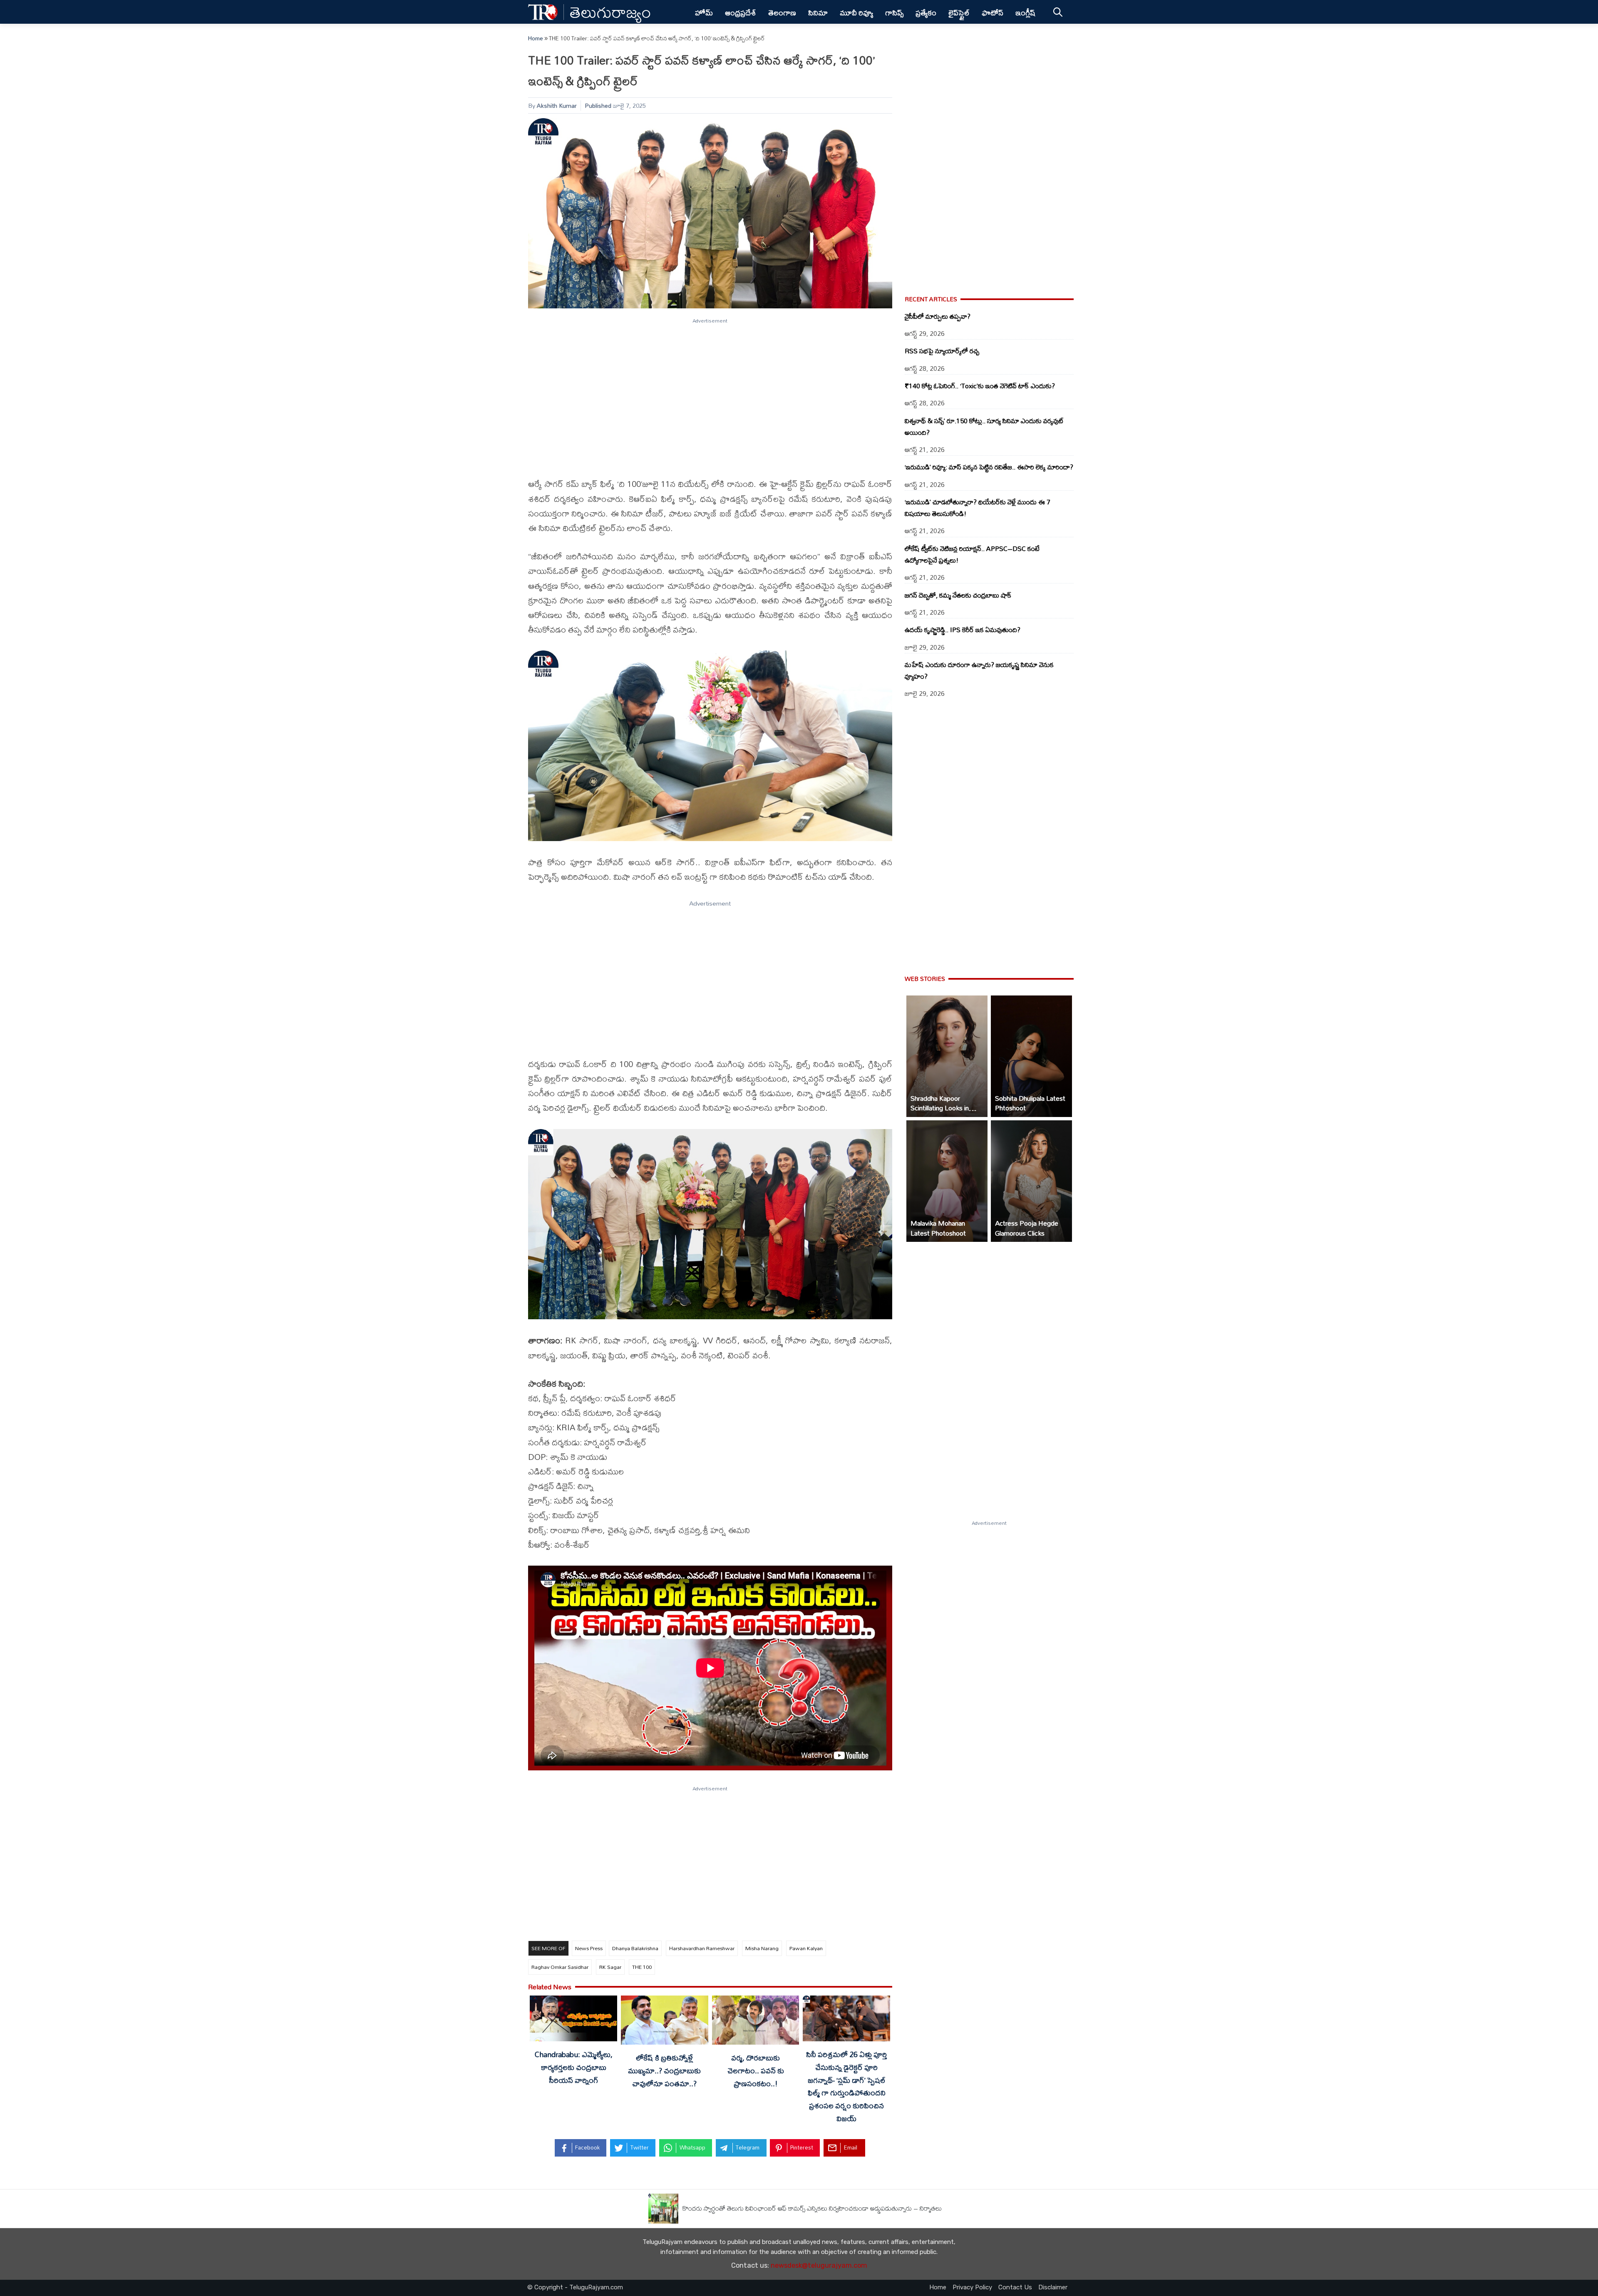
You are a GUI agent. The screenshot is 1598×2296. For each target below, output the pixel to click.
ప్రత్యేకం (926, 12)
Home (536, 38)
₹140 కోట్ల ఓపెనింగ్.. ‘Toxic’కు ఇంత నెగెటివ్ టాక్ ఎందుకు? (980, 386)
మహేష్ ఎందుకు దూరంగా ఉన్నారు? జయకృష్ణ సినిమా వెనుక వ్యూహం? (979, 670)
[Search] (1058, 12)
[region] (710, 393)
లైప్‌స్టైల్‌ (959, 12)
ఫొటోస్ (993, 12)
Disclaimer (1053, 2287)
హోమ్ (704, 12)
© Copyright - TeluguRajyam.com (575, 2287)
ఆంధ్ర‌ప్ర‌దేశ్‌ (741, 12)
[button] (947, 1056)
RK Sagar (610, 1967)
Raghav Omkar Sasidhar (560, 1967)
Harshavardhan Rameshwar (702, 1948)
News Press (589, 1948)
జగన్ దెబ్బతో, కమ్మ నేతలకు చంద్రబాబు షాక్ (958, 595)
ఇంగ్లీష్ (1026, 12)
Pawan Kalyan (806, 1948)
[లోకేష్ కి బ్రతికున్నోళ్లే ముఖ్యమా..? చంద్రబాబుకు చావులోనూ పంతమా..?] (665, 2022)
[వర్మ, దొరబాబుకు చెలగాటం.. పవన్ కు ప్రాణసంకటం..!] (756, 2022)
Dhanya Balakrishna (635, 1948)
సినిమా (818, 12)
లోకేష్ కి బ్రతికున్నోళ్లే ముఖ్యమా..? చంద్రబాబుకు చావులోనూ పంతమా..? (664, 2070)
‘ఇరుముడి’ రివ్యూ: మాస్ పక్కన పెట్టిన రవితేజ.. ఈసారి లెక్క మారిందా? (989, 467)
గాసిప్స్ (894, 12)
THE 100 (642, 1967)
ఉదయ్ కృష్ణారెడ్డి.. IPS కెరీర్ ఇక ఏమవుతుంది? (963, 630)
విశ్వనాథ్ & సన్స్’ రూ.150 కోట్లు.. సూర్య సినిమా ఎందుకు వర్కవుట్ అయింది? (984, 427)
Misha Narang (762, 1948)
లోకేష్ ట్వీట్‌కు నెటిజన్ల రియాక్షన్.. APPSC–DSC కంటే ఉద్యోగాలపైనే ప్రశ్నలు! (972, 554)
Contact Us (1015, 2287)
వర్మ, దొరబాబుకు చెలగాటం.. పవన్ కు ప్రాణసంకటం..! (756, 2070)
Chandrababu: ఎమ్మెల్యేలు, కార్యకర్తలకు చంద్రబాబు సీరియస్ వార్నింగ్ (574, 2067)
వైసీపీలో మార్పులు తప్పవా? (938, 316)
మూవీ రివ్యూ (856, 12)
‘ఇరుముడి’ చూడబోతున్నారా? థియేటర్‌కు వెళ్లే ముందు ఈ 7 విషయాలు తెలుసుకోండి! (978, 508)
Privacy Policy (972, 2287)
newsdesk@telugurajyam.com (819, 2265)
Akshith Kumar (557, 105)
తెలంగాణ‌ (782, 12)
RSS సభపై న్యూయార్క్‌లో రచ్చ (942, 351)
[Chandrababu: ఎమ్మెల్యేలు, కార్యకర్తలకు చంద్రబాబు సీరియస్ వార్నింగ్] (573, 2020)
